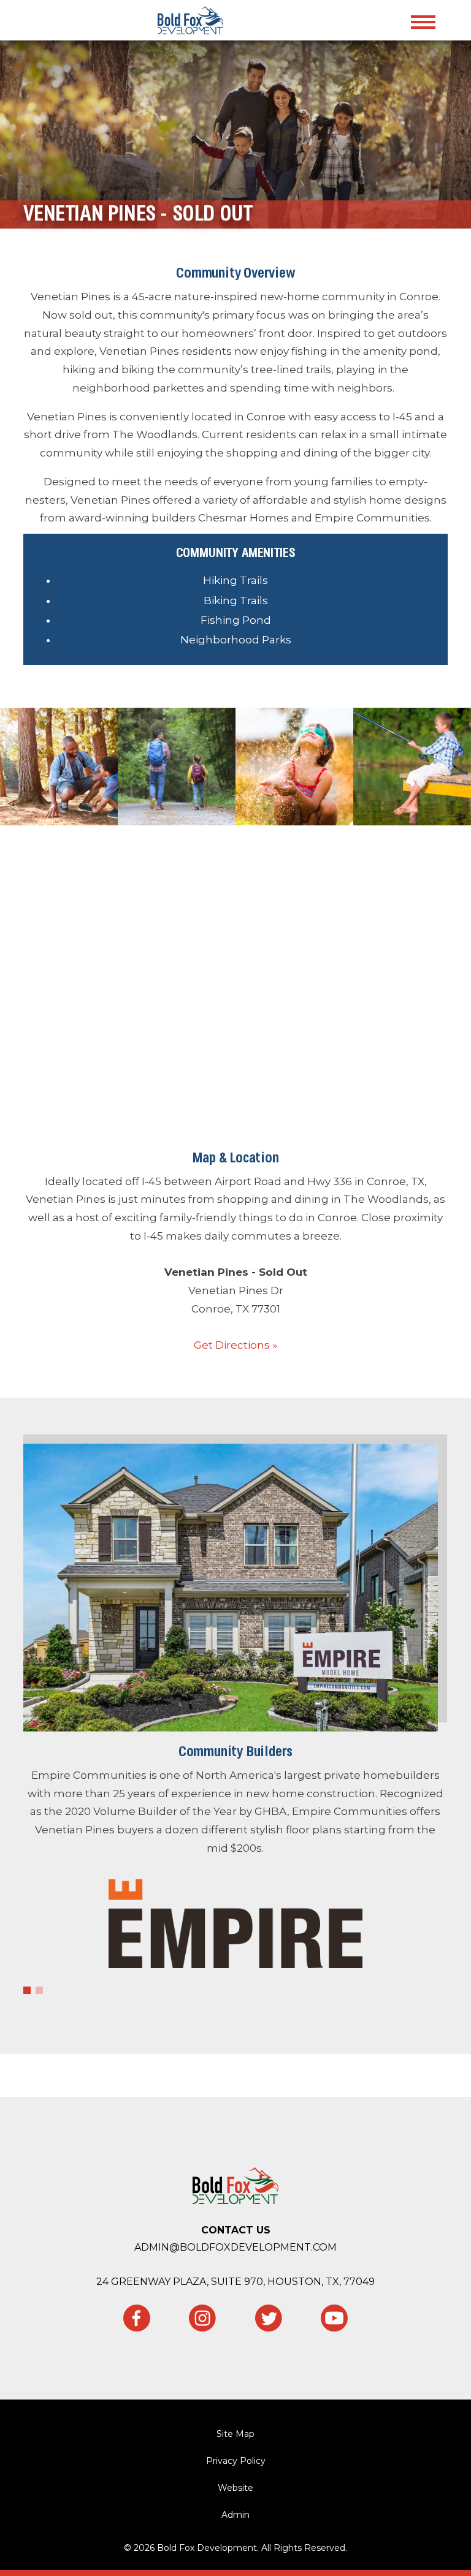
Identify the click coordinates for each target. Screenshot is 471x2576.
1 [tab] (27, 1990)
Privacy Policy (236, 2461)
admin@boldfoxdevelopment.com (235, 2247)
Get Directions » (235, 1345)
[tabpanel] (235, 1713)
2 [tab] (39, 1990)
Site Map (235, 2434)
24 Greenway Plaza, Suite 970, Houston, (235, 2282)
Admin (235, 2515)
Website (235, 2488)
